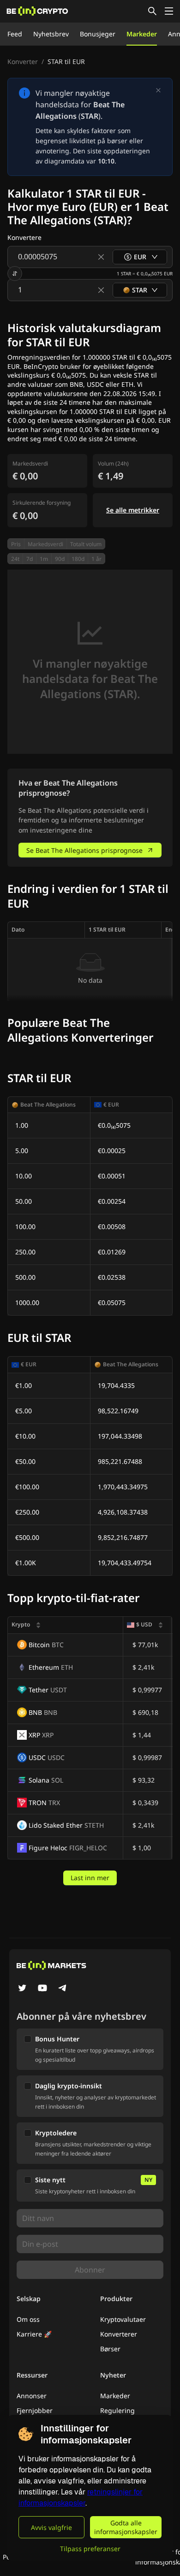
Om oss (28, 2319)
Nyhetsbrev (51, 34)
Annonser (32, 2396)
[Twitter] (22, 1989)
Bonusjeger (98, 34)
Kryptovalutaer (123, 2319)
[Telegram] (63, 1989)
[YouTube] (42, 1989)
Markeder (142, 34)
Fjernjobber (35, 2410)
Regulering (117, 2410)
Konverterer (119, 2334)
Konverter (23, 61)
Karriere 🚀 (34, 2334)
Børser (110, 2349)
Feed (15, 34)
